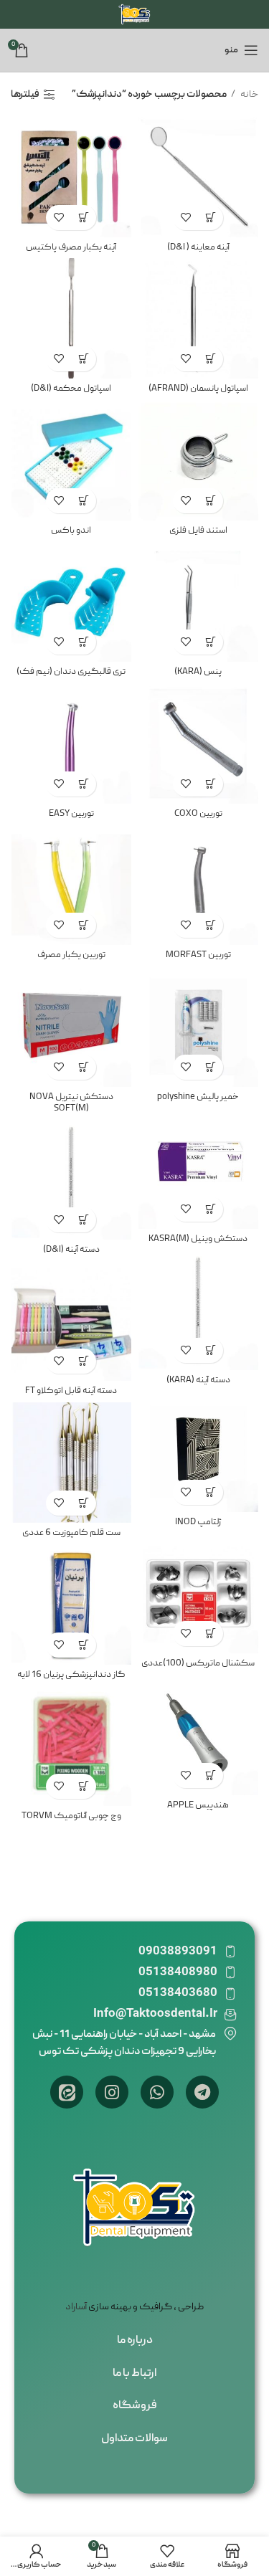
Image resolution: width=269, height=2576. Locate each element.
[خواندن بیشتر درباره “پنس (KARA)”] (211, 642)
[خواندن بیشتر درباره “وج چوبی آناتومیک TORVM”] (84, 1786)
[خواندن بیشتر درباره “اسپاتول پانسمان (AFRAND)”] (211, 359)
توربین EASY (71, 814)
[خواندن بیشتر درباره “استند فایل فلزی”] (211, 501)
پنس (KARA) (198, 672)
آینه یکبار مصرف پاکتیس (71, 248)
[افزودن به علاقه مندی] (185, 218)
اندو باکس (71, 531)
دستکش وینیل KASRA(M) (198, 1239)
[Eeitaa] (67, 2092)
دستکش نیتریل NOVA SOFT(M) (71, 1103)
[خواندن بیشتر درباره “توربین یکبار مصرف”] (84, 925)
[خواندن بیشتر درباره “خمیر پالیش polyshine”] (211, 1067)
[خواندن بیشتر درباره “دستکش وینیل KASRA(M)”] (211, 1209)
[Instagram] (112, 2092)
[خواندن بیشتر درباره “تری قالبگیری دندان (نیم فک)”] (84, 642)
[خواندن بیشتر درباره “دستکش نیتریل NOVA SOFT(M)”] (84, 1067)
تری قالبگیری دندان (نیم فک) (71, 672)
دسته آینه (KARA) (198, 1380)
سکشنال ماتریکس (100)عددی (198, 1664)
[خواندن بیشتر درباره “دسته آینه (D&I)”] (84, 1220)
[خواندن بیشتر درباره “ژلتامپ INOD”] (211, 1492)
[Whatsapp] (157, 2092)
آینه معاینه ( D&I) (198, 248)
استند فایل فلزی (198, 531)
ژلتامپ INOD (198, 1522)
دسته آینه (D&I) (71, 1250)
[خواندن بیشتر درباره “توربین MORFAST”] (211, 925)
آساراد (76, 2307)
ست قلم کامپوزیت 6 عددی (71, 1533)
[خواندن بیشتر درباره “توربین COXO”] (211, 784)
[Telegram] (202, 2092)
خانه (249, 95)
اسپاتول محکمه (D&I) (71, 389)
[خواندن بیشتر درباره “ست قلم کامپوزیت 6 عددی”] (84, 1503)
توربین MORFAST (198, 955)
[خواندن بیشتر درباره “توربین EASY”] (84, 784)
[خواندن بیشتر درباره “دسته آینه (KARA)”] (211, 1350)
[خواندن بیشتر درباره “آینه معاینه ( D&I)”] (211, 218)
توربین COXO (198, 814)
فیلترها (25, 95)
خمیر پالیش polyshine (198, 1097)
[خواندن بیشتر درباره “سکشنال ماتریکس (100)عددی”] (211, 1634)
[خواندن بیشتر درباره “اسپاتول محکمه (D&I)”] (84, 359)
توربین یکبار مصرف (71, 955)
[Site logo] (135, 15)
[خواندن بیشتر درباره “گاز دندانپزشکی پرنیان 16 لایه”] (84, 1645)
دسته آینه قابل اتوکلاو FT (71, 1391)
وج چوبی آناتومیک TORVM (71, 1816)
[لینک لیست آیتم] (134, 2342)
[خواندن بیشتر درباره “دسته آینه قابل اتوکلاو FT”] (84, 1361)
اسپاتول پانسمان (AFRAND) (198, 389)
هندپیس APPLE (198, 1806)
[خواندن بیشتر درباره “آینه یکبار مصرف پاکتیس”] (84, 218)
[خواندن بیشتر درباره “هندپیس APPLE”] (211, 1776)
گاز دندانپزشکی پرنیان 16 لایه (71, 1675)
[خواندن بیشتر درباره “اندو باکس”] (84, 501)
